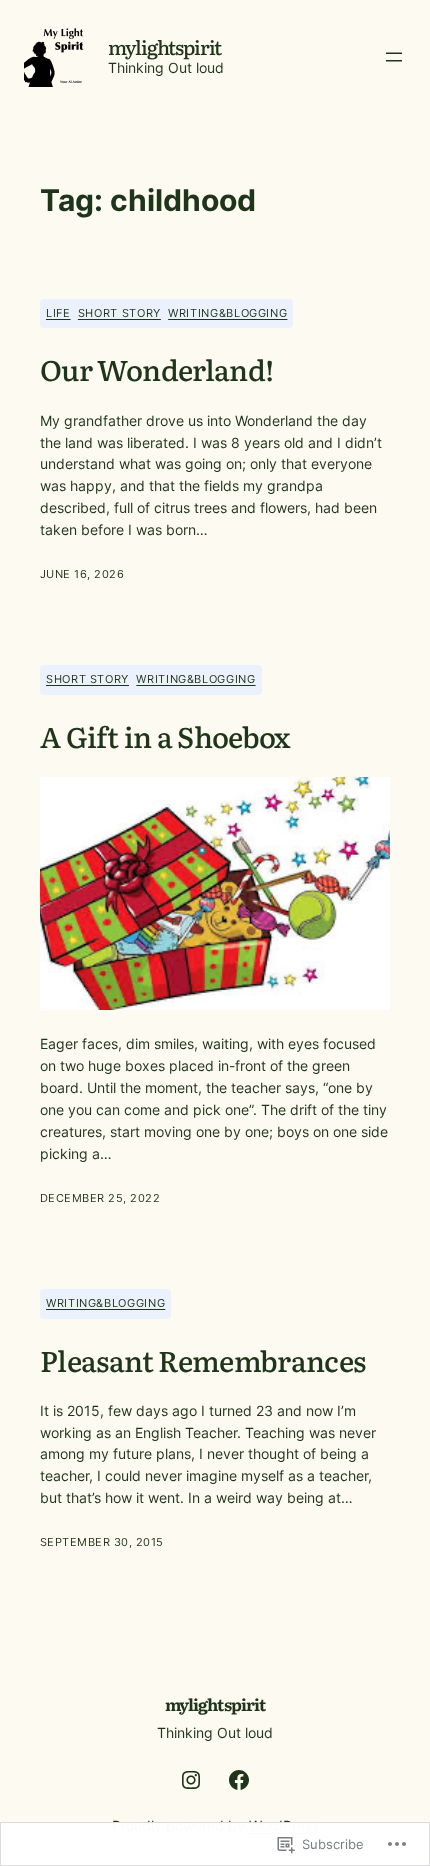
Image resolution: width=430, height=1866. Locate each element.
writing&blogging (227, 313)
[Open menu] (394, 57)
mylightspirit (165, 46)
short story (119, 313)
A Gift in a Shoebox (165, 736)
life (58, 313)
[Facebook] (239, 1780)
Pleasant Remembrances (203, 1360)
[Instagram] (191, 1780)
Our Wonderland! (156, 369)
